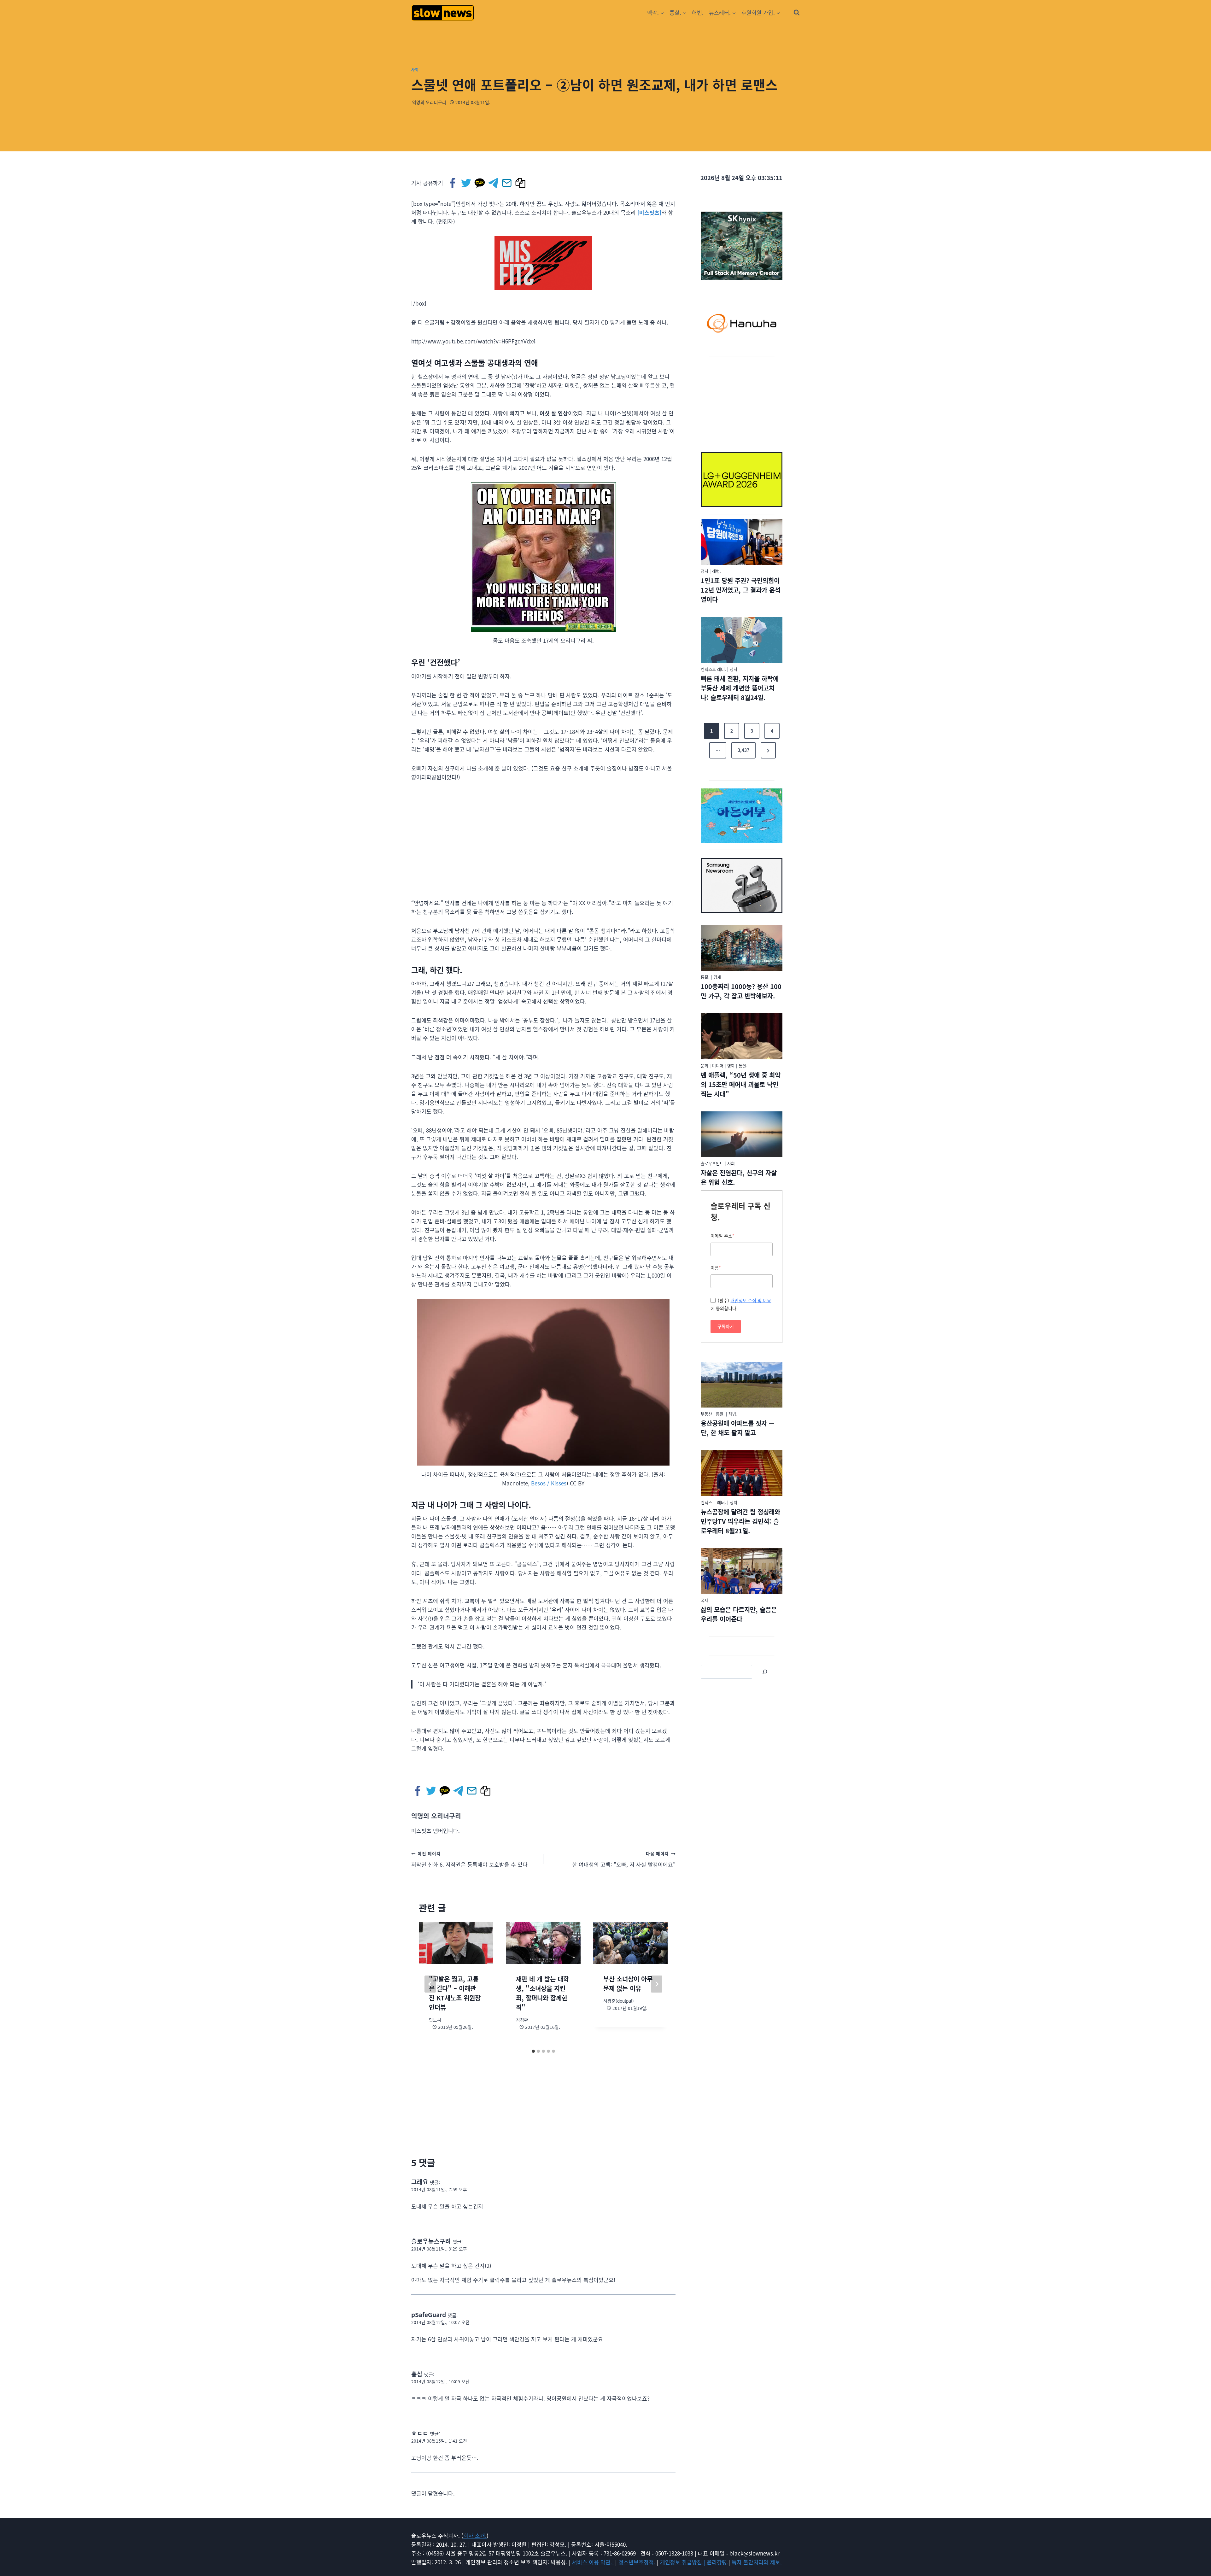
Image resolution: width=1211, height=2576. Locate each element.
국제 (705, 1600)
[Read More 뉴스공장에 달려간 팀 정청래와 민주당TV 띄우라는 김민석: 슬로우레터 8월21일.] (742, 1473)
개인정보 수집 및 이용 (751, 1300)
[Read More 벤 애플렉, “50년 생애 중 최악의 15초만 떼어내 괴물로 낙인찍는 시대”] (742, 1036)
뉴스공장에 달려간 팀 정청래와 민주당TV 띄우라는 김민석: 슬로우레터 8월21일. (740, 1521)
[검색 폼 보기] (797, 13)
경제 (717, 977)
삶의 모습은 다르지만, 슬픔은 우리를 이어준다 (739, 1614)
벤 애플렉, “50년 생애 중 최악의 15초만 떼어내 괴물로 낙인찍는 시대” (741, 1084)
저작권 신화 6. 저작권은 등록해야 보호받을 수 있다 (469, 1859)
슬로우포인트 (712, 1163)
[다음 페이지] (657, 1984)
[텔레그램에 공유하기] (494, 183)
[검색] (765, 1672)
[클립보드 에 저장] (521, 183)
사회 (415, 70)
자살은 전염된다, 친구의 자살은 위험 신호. (739, 1177)
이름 (716, 1268)
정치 (705, 571)
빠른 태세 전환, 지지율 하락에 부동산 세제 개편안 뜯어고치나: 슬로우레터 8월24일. (740, 688)
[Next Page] (768, 750)
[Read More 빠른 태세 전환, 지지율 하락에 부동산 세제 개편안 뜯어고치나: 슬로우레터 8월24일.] (742, 640)
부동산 (706, 1414)
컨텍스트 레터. (713, 669)
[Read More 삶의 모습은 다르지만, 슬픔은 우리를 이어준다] (742, 1571)
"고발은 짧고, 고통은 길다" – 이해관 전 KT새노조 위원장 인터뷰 (455, 1993)
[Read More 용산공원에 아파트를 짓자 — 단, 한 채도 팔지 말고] (742, 1385)
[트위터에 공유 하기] (467, 183)
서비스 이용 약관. (593, 2562)
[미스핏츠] (649, 212)
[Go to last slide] (430, 1984)
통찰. (705, 977)
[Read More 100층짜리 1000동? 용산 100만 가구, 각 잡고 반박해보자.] (742, 948)
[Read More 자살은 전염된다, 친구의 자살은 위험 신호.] (742, 1134)
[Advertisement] (742, 401)
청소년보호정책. (638, 2562)
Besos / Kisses (549, 1483)
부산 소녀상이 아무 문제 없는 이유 (628, 1984)
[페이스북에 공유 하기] (453, 183)
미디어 (718, 1066)
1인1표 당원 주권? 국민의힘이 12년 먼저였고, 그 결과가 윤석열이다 (741, 590)
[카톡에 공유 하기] (480, 183)
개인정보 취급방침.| (683, 2562)
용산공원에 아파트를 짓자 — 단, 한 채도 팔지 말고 (738, 1428)
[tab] (533, 2051)
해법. (698, 12)
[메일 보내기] (507, 183)
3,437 (743, 750)
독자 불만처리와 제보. (757, 2562)
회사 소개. (475, 2535)
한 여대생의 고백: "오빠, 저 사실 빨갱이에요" (624, 1859)
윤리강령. (718, 2562)
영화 (731, 1066)
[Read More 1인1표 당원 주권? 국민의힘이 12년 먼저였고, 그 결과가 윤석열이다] (742, 542)
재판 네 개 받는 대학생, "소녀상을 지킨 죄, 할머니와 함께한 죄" (542, 1993)
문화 (705, 1066)
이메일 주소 (723, 1236)
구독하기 (726, 1326)
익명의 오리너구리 (429, 102)
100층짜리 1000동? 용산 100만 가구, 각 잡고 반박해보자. (741, 991)
